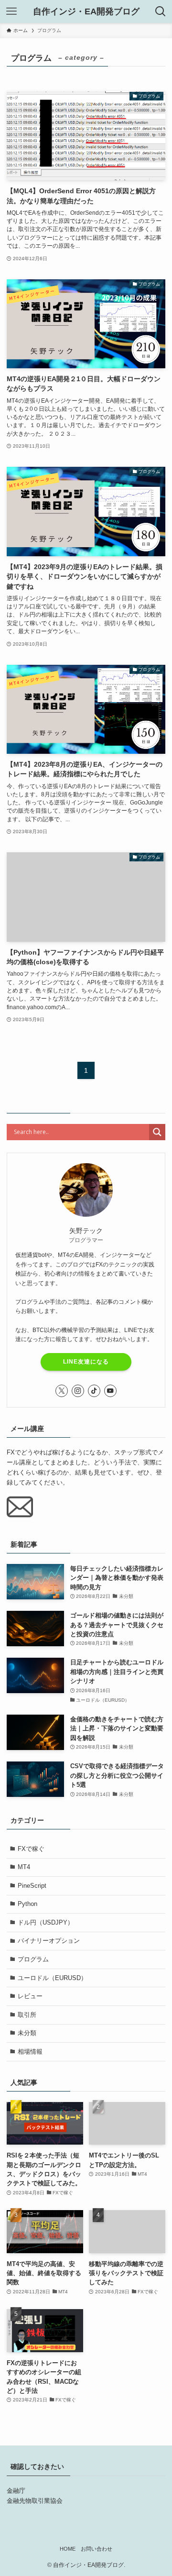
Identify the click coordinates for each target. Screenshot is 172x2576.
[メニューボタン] (11, 11)
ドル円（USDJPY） (46, 1922)
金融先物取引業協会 (35, 2501)
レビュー (30, 1996)
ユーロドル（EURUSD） (52, 1978)
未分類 (27, 2033)
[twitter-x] (62, 1391)
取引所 (27, 2015)
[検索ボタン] (161, 11)
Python (27, 1904)
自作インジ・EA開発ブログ (86, 11)
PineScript (32, 1886)
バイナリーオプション (49, 1941)
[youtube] (110, 1391)
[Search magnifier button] (157, 1132)
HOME (68, 2549)
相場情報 (30, 2052)
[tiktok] (94, 1391)
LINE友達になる (86, 1362)
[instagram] (78, 1391)
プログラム (33, 1959)
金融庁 (16, 2491)
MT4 (24, 1867)
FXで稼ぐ (31, 1849)
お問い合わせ (97, 2549)
